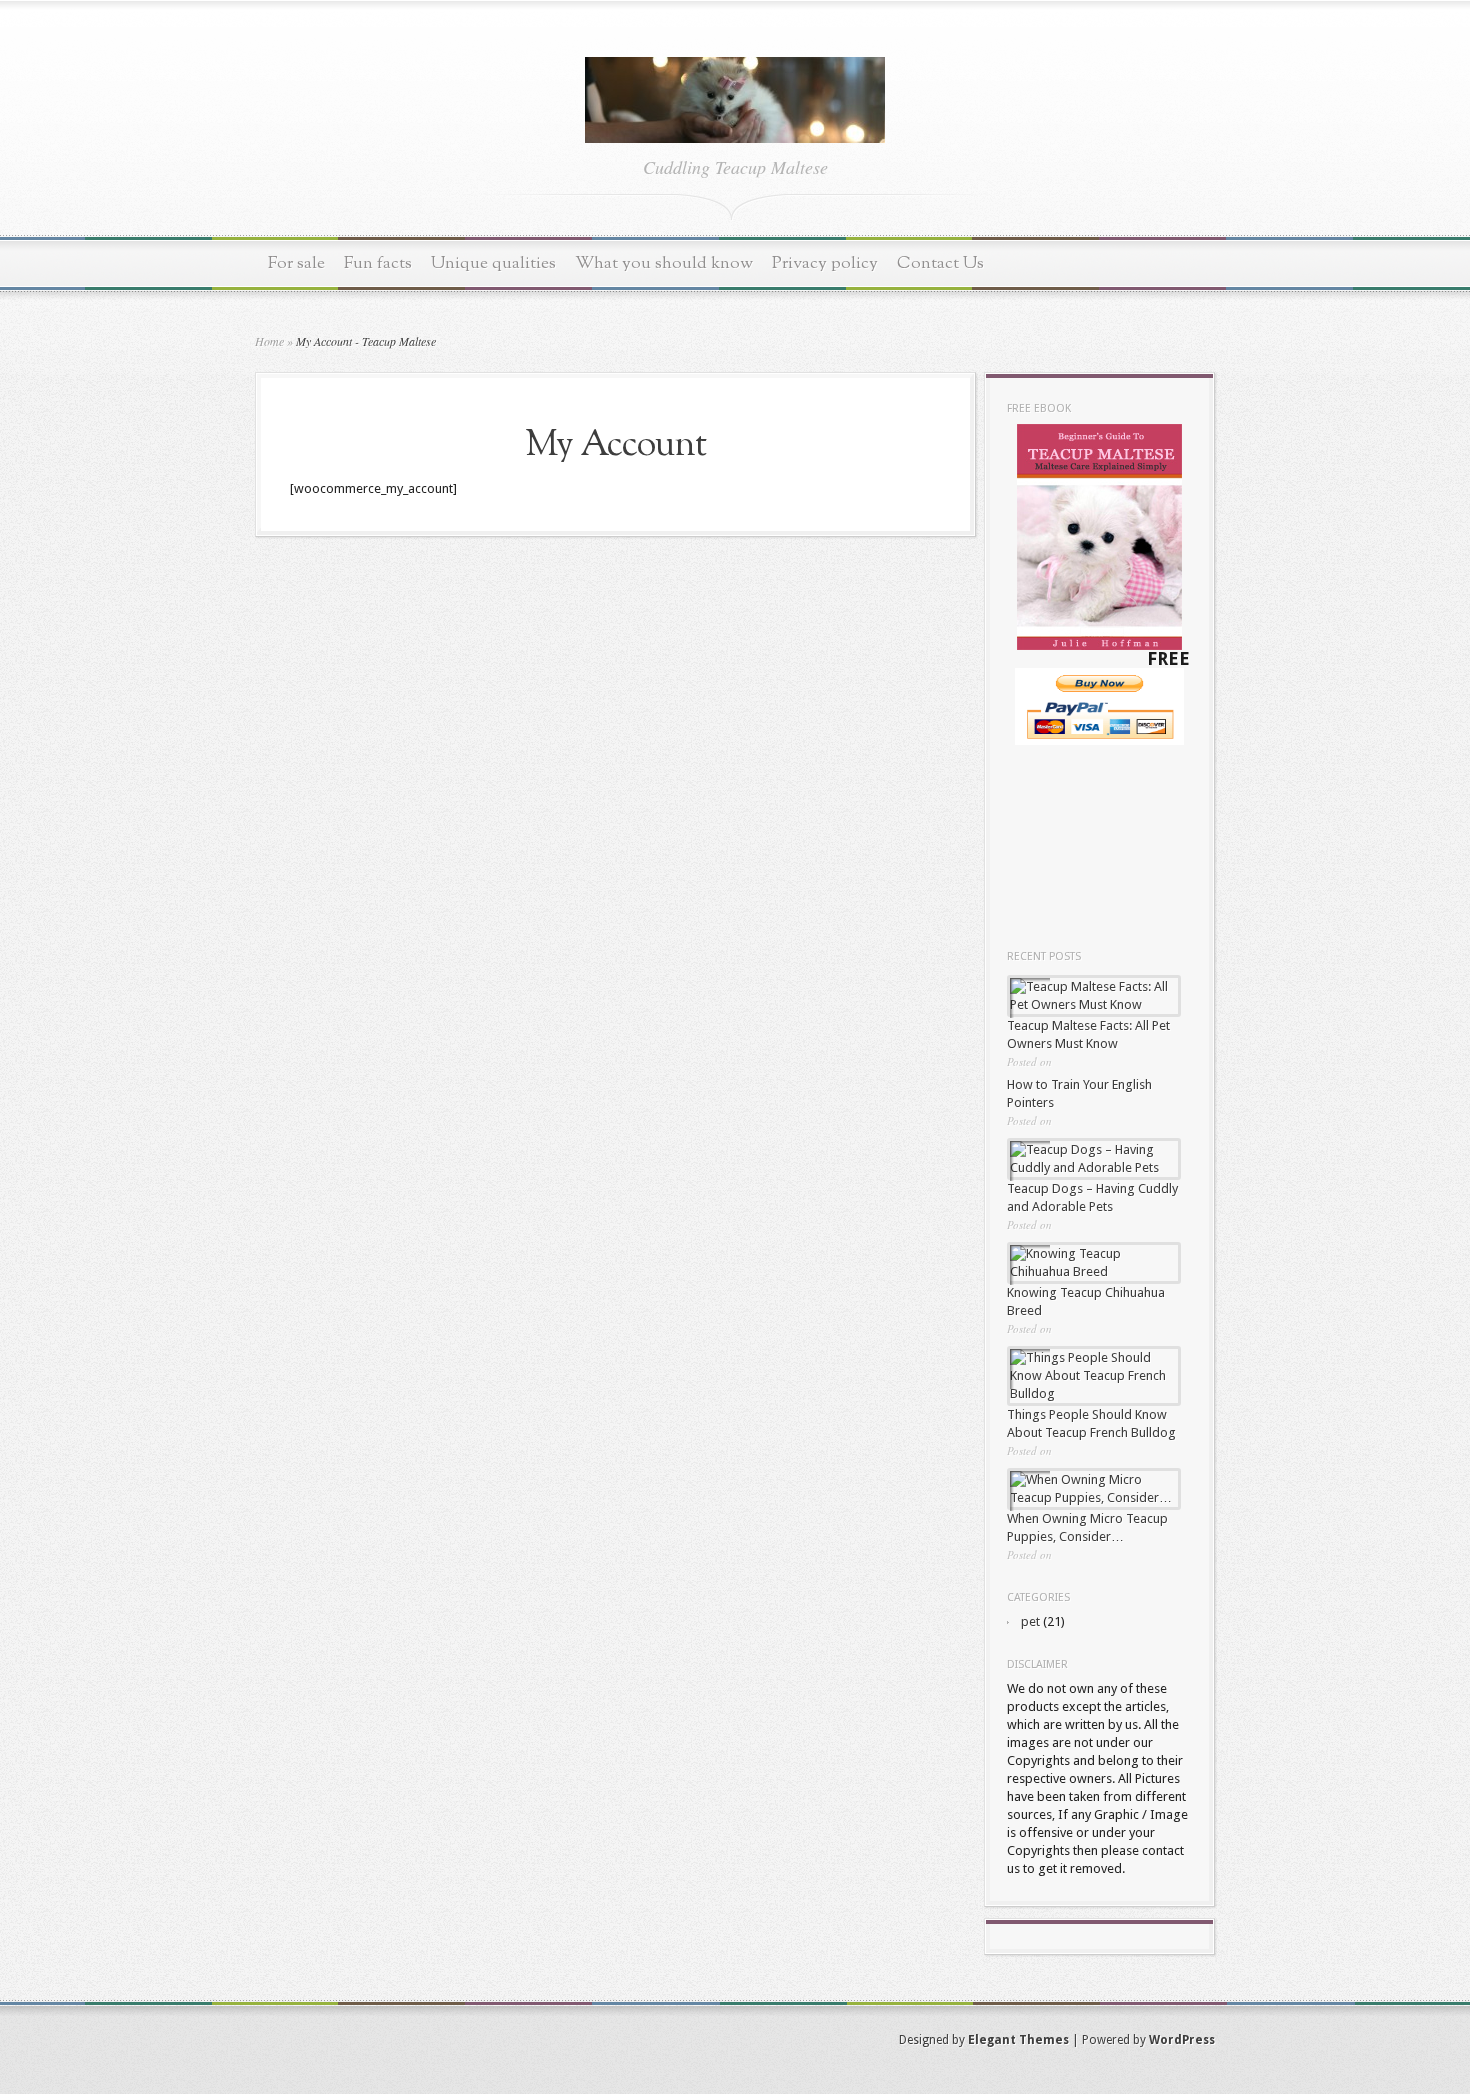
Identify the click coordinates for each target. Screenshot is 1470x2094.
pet (1030, 1621)
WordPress (1182, 2040)
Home (269, 341)
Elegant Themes (1018, 2040)
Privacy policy (825, 263)
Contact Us (940, 263)
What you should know (664, 263)
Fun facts (378, 263)
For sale (296, 263)
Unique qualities (493, 263)
